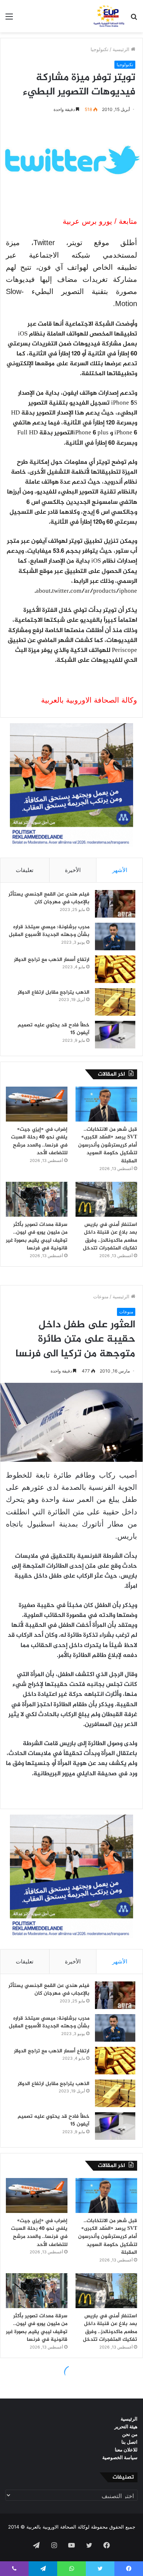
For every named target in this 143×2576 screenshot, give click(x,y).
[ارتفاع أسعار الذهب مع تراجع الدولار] (115, 969)
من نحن (130, 2434)
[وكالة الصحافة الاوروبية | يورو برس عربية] (108, 16)
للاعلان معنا (126, 2450)
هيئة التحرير (126, 2426)
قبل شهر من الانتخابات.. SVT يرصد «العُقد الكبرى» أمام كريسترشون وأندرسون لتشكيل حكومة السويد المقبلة (108, 1145)
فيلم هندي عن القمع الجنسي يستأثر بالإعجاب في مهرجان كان (49, 898)
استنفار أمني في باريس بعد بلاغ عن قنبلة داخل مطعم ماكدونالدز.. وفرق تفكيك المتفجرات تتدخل (110, 1237)
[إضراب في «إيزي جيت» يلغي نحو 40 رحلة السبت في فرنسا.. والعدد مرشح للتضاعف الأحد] (37, 1104)
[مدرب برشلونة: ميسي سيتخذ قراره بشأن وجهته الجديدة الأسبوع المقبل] (115, 937)
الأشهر (120, 870)
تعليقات (25, 870)
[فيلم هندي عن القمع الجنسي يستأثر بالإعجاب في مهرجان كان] (115, 904)
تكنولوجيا (100, 49)
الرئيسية (122, 49)
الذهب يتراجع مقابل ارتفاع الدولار (54, 992)
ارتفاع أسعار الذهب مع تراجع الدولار (52, 960)
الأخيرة (73, 870)
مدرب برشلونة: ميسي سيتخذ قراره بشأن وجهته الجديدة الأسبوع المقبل (49, 931)
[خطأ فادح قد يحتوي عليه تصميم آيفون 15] (115, 1035)
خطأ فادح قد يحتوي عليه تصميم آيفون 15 (54, 1029)
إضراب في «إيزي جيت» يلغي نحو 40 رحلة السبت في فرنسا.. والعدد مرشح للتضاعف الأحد (39, 1141)
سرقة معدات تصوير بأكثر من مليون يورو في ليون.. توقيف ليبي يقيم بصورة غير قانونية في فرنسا (37, 1237)
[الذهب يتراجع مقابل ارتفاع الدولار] (115, 1002)
